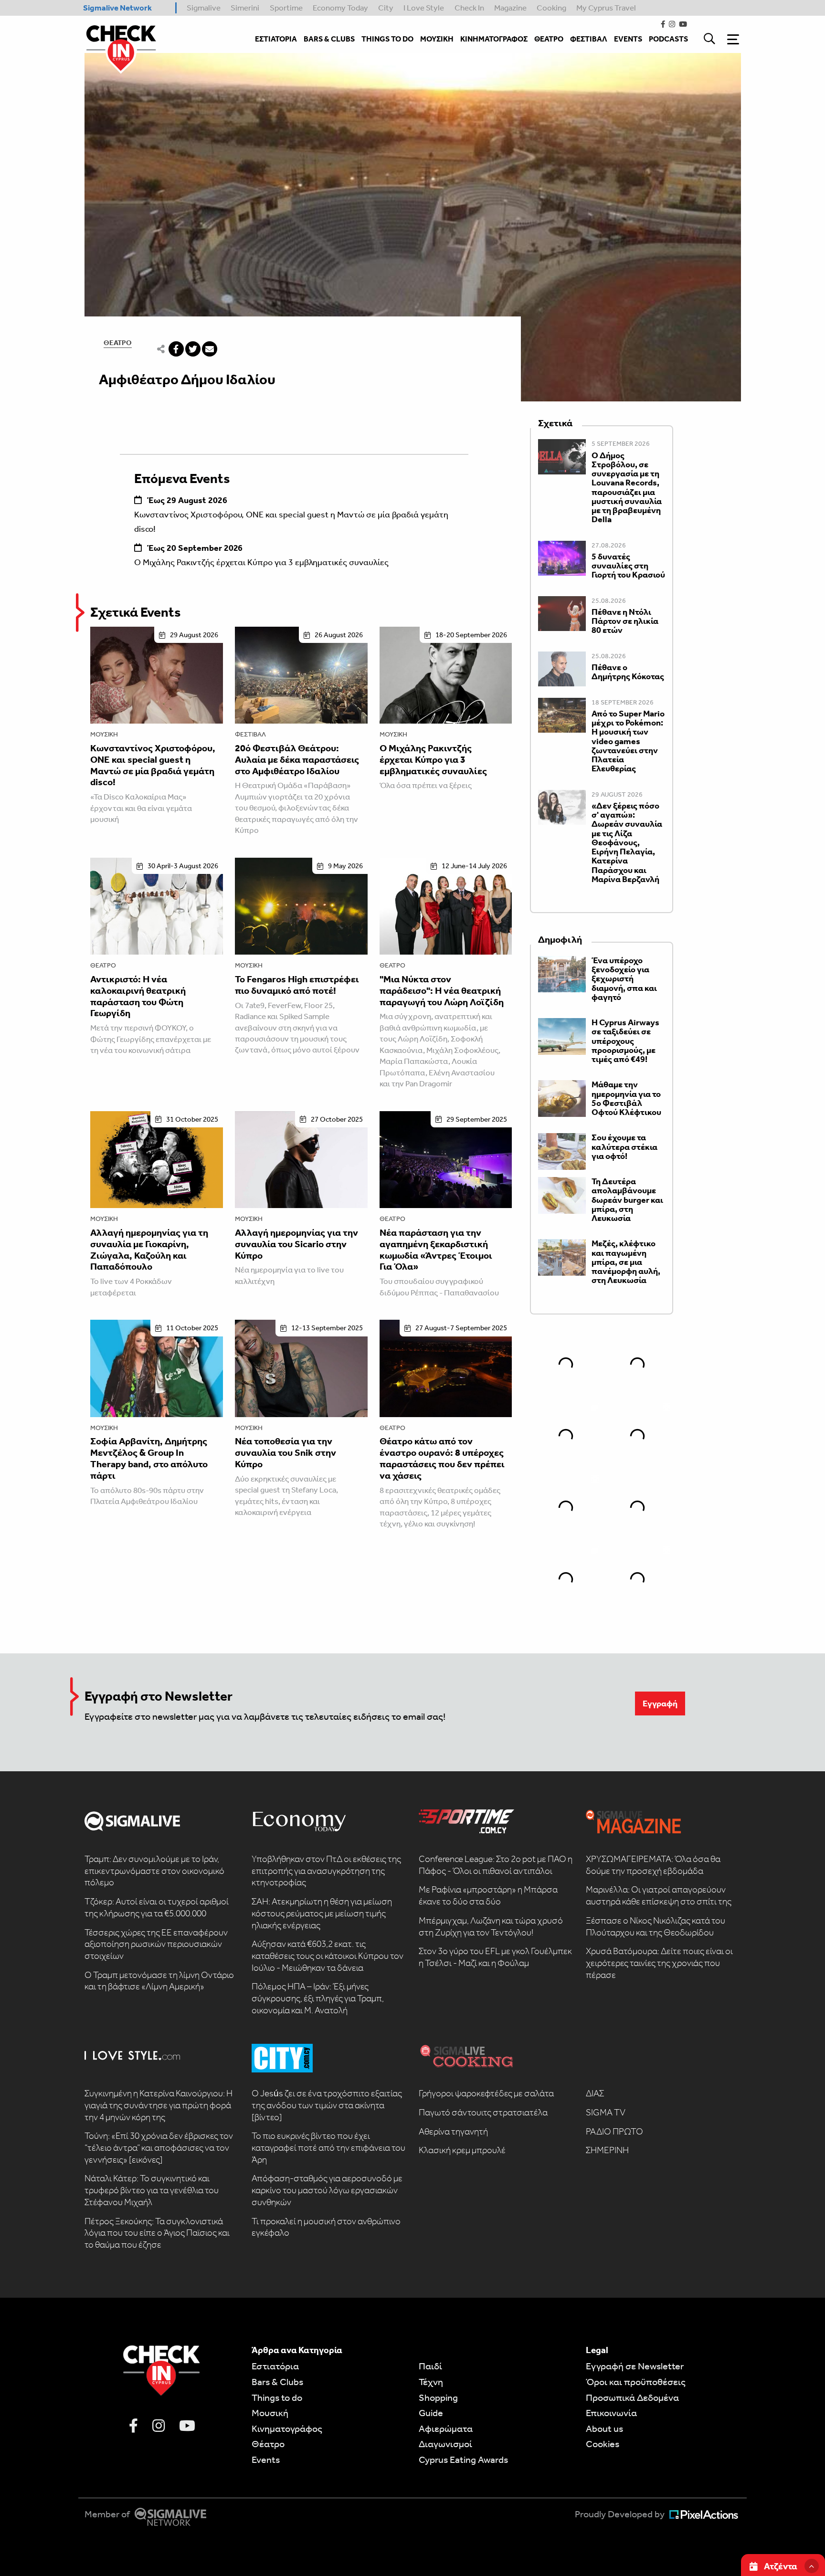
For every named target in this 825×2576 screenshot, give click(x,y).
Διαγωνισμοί (445, 2444)
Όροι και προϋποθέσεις (636, 2382)
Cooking (551, 8)
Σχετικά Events (136, 612)
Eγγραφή (660, 1703)
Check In (469, 8)
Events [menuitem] (628, 39)
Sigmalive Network (117, 8)
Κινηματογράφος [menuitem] (494, 39)
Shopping (438, 2397)
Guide (431, 2413)
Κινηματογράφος (287, 2429)
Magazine (510, 8)
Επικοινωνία (611, 2413)
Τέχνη (431, 2382)
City (386, 8)
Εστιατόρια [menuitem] (276, 39)
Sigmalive (204, 8)
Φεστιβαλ (250, 734)
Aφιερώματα (446, 2429)
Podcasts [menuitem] (668, 39)
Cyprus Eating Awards (463, 2460)
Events (266, 2460)
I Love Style (424, 8)
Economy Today (340, 8)
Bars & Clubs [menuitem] (329, 39)
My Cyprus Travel (606, 8)
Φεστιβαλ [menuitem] (589, 39)
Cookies (603, 2444)
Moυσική (270, 2413)
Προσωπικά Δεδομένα (632, 2397)
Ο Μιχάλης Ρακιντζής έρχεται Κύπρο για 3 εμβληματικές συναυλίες (261, 562)
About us (604, 2429)
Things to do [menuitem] (387, 39)
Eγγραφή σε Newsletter (635, 2366)
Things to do (277, 2397)
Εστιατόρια (275, 2366)
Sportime (286, 8)
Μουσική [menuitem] (437, 39)
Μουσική (104, 734)
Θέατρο (118, 343)
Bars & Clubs (277, 2382)
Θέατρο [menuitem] (549, 39)
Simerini (245, 8)
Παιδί (430, 2366)
